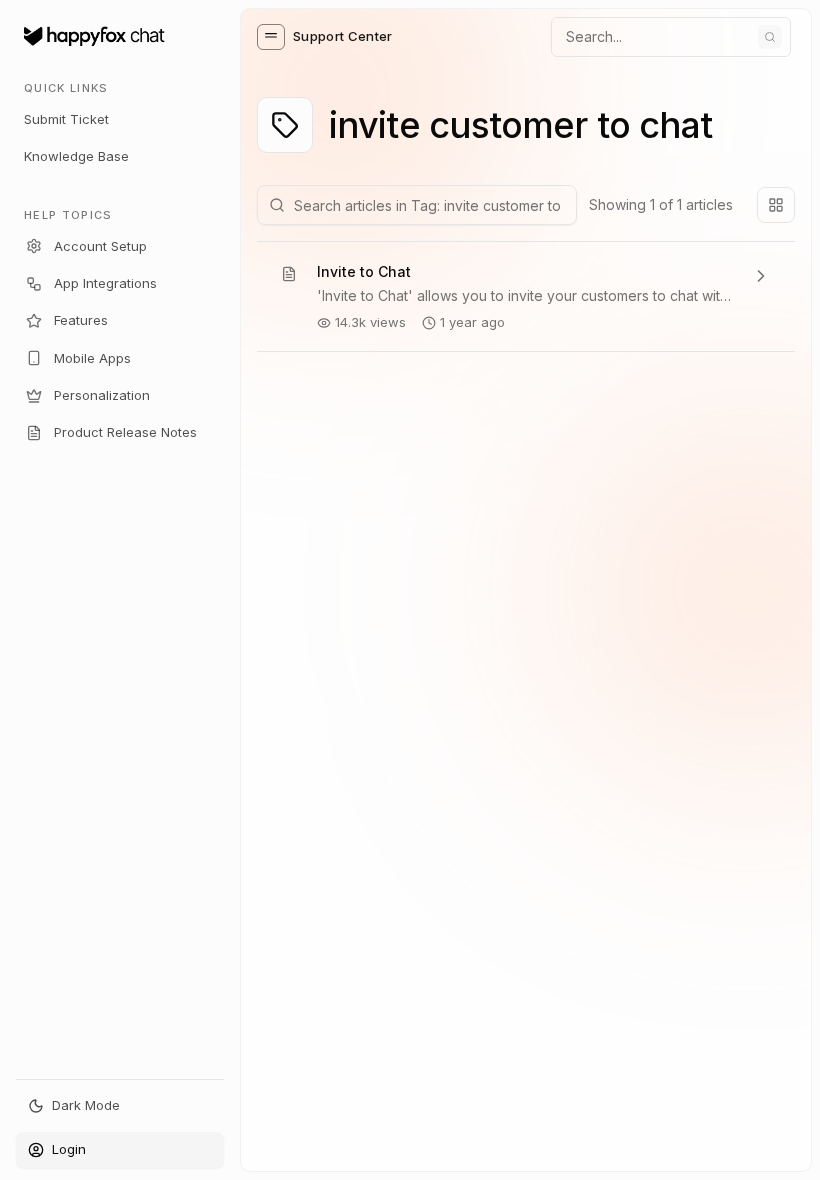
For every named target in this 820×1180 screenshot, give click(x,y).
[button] (271, 37)
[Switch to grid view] (776, 205)
